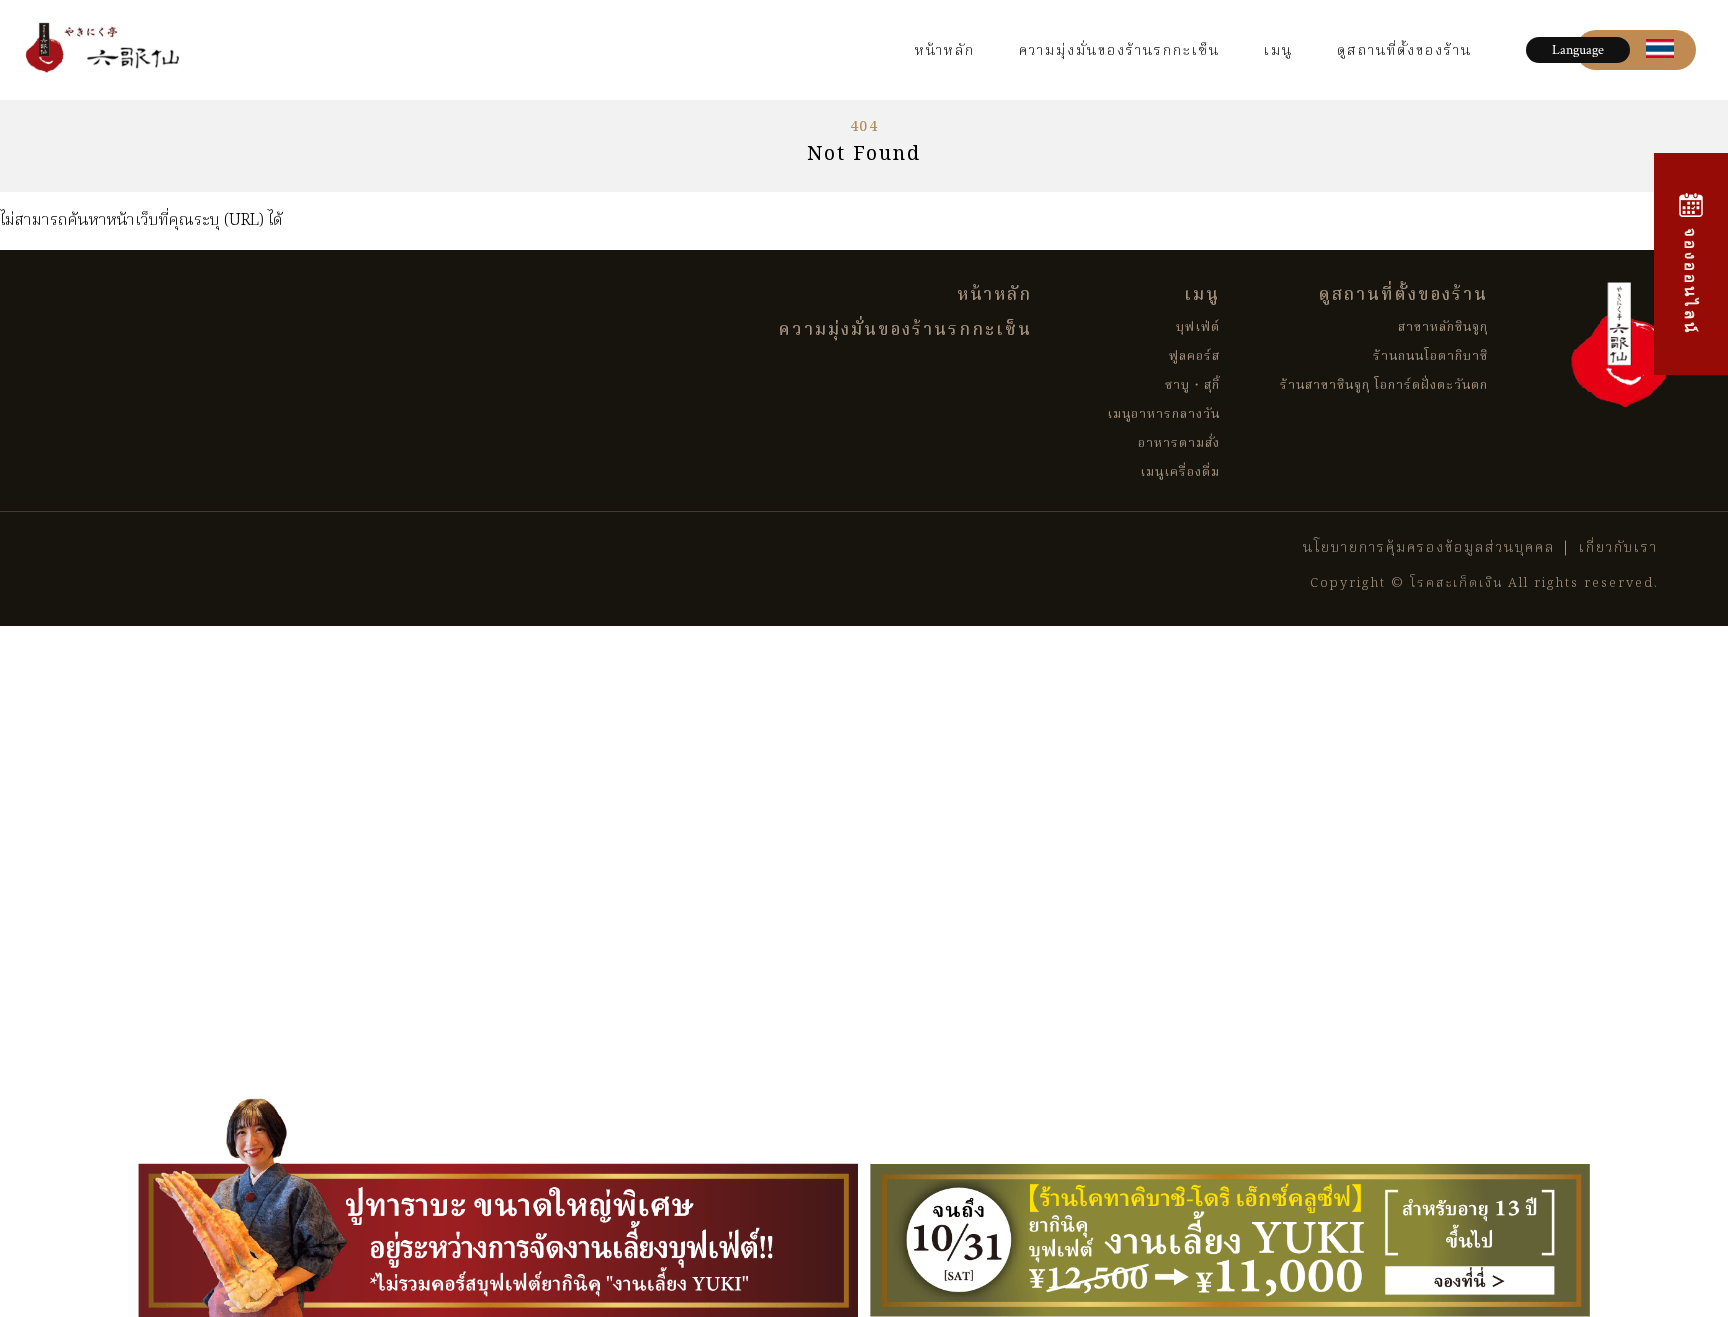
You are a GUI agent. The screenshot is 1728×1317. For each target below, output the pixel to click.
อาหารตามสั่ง (1179, 443)
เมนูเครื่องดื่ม (1180, 472)
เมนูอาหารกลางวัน (1163, 414)
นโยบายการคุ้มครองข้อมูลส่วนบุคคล (1429, 548)
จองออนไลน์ (1691, 278)
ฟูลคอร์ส (1194, 356)
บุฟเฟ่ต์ (1198, 327)
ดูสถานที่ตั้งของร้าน (1404, 51)
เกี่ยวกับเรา (1618, 548)
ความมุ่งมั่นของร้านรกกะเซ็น (1119, 51)
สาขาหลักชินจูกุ (1443, 327)
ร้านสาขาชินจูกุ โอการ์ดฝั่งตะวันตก (1384, 385)
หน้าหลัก (945, 51)
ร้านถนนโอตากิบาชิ (1430, 356)
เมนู (1278, 51)
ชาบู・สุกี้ (1192, 385)
